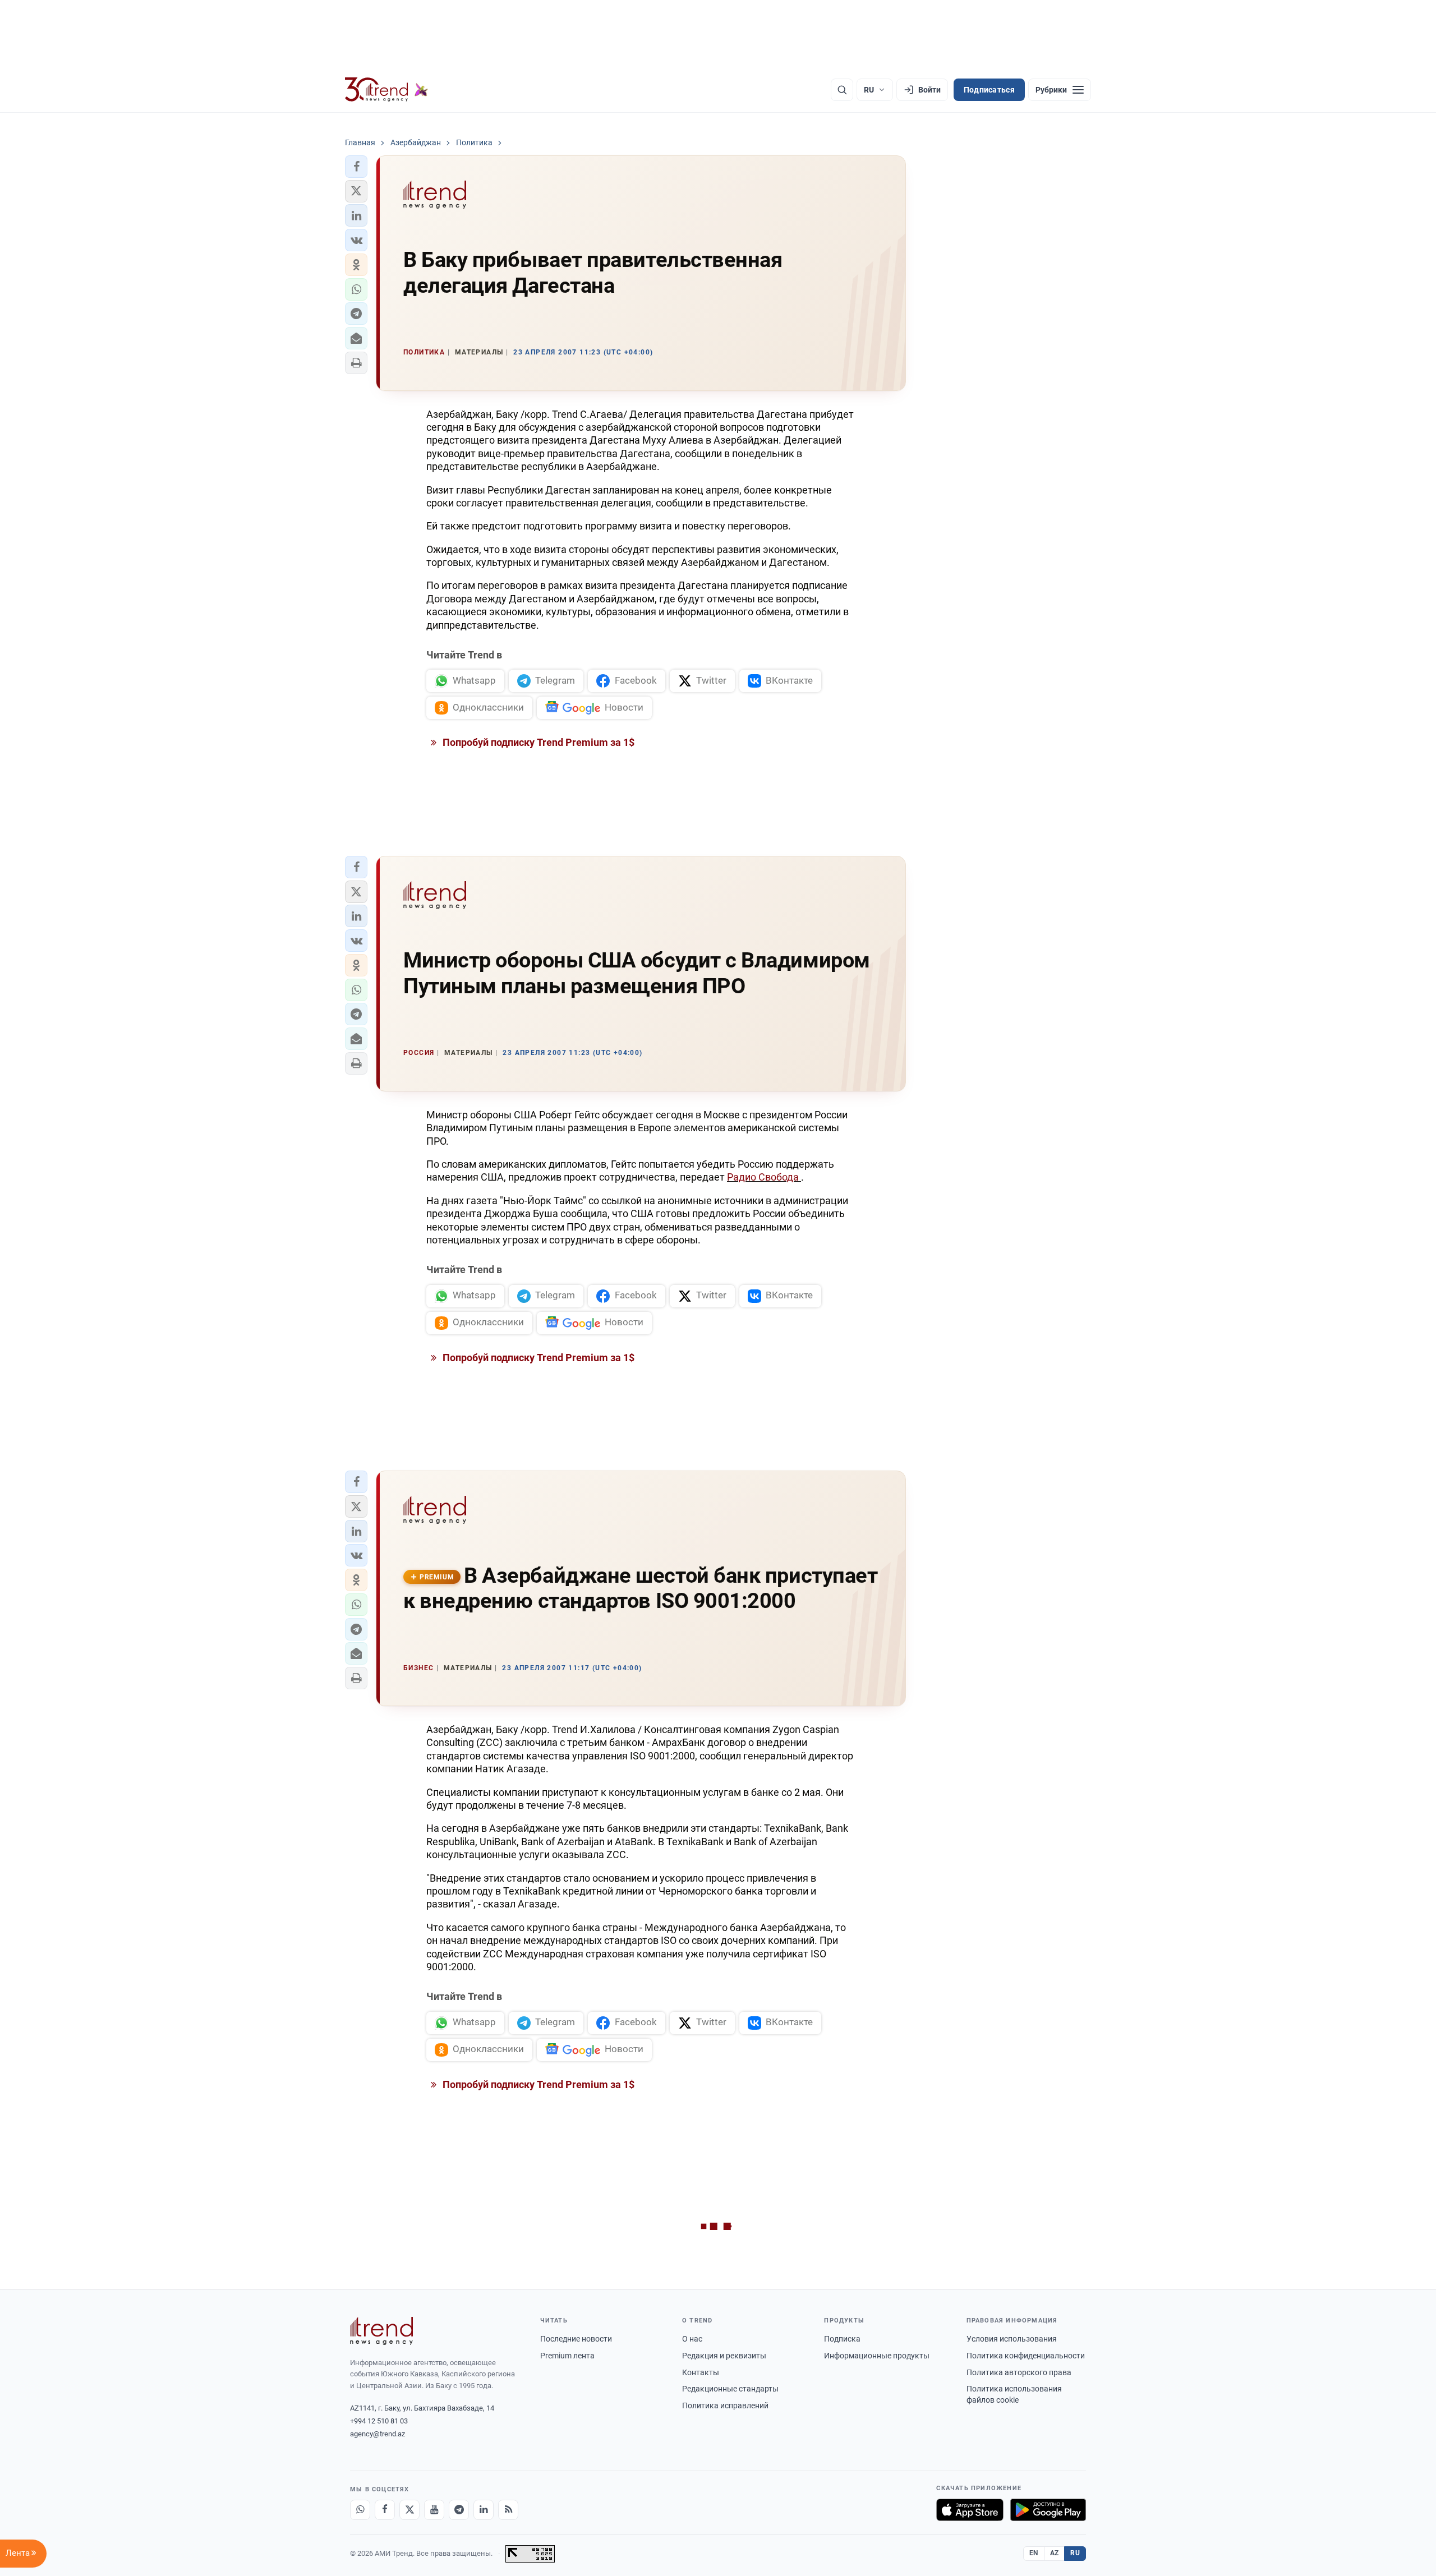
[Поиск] (842, 90)
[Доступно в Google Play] (1048, 2510)
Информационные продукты (877, 2356)
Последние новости (576, 2339)
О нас (692, 2339)
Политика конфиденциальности (1026, 2356)
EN (1034, 2553)
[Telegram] (459, 2510)
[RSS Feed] (508, 2510)
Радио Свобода (764, 1177)
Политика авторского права (1019, 2372)
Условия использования (1012, 2339)
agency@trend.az (378, 2434)
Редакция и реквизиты (724, 2356)
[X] (409, 2510)
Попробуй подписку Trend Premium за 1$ (537, 742)
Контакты (701, 2372)
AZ (1055, 2553)
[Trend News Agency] (381, 2331)
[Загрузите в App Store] (970, 2510)
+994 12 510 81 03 (379, 2421)
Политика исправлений (725, 2406)
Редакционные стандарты (730, 2389)
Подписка (842, 2339)
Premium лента (567, 2356)
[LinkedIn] (484, 2510)
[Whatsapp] (360, 2510)
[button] (356, 167)
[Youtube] (434, 2510)
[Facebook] (385, 2510)
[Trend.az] (386, 90)
